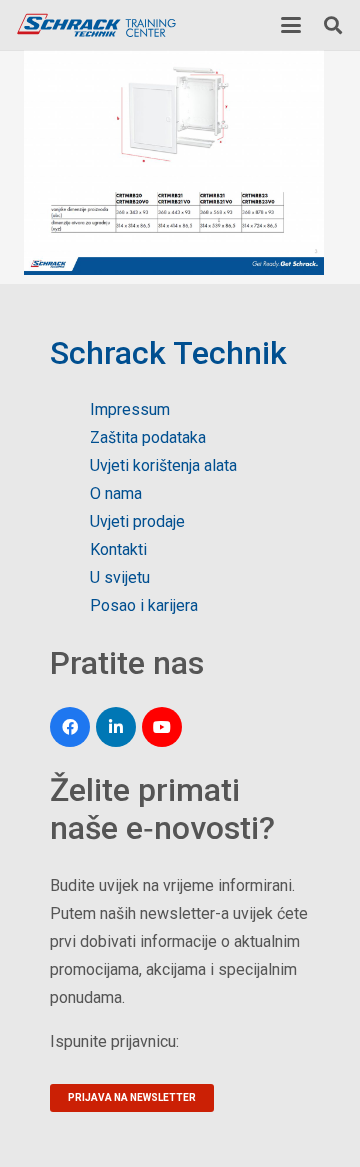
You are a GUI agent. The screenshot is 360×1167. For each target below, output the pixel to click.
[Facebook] (70, 727)
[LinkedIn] (116, 727)
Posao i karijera (144, 605)
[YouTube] (162, 727)
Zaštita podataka (148, 437)
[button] (291, 25)
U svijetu (120, 577)
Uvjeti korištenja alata (163, 465)
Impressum (130, 409)
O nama (116, 493)
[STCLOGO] (96, 25)
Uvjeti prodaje (137, 521)
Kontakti (118, 549)
